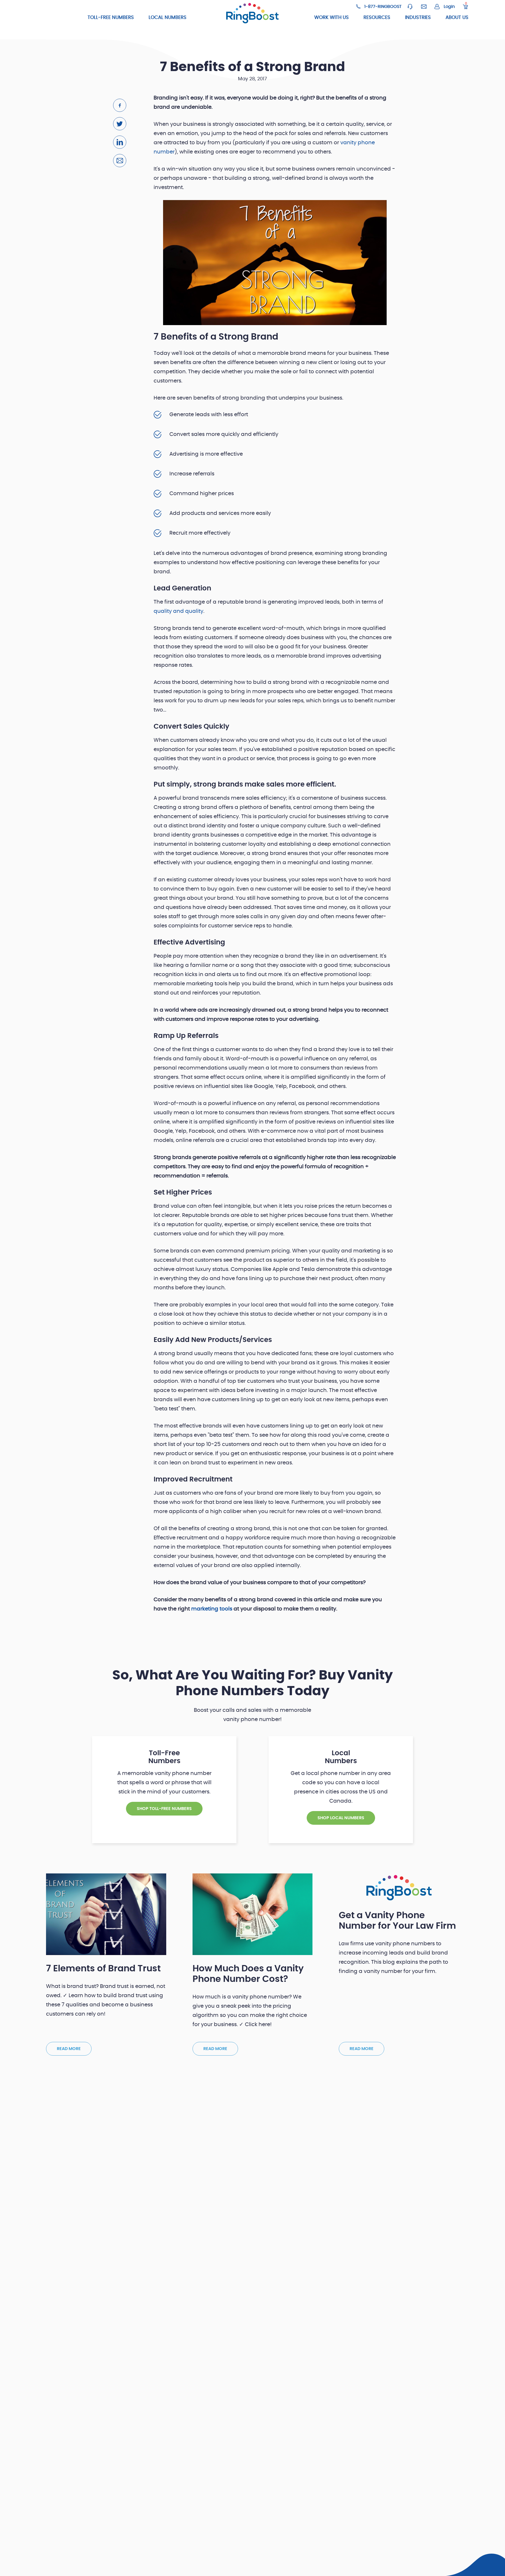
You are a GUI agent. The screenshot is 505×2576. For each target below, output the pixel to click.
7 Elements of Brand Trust (103, 1969)
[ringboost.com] (252, 14)
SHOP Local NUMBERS (341, 1818)
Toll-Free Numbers (111, 18)
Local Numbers (168, 18)
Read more (69, 2049)
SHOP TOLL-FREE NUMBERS (164, 1809)
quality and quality (178, 611)
